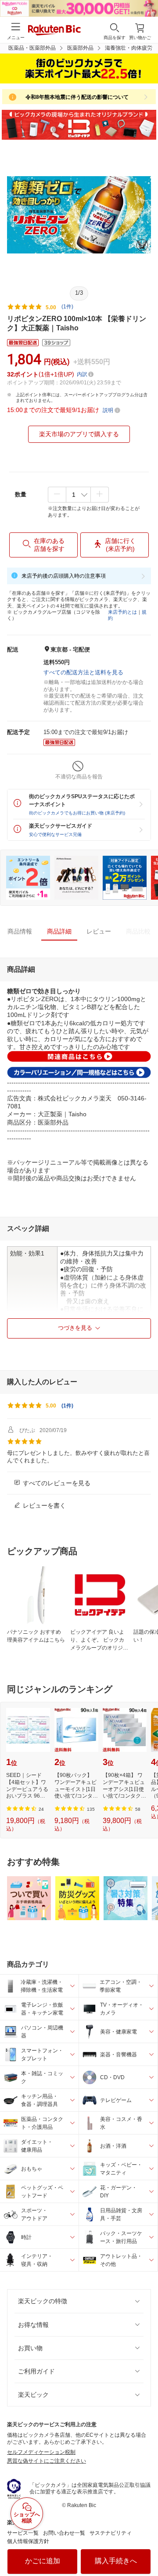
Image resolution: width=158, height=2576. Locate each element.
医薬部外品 (80, 48)
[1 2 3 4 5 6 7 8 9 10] (78, 495)
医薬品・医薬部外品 (32, 48)
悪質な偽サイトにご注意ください (47, 2461)
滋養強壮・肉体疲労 (129, 48)
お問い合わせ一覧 (64, 2533)
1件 (67, 1406)
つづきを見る (75, 1328)
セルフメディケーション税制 (41, 2452)
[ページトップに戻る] (145, 2547)
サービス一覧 (23, 2533)
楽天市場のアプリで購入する (79, 434)
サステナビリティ (111, 2533)
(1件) (67, 307)
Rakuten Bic (54, 31)
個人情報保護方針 (28, 2541)
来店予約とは (122, 612)
